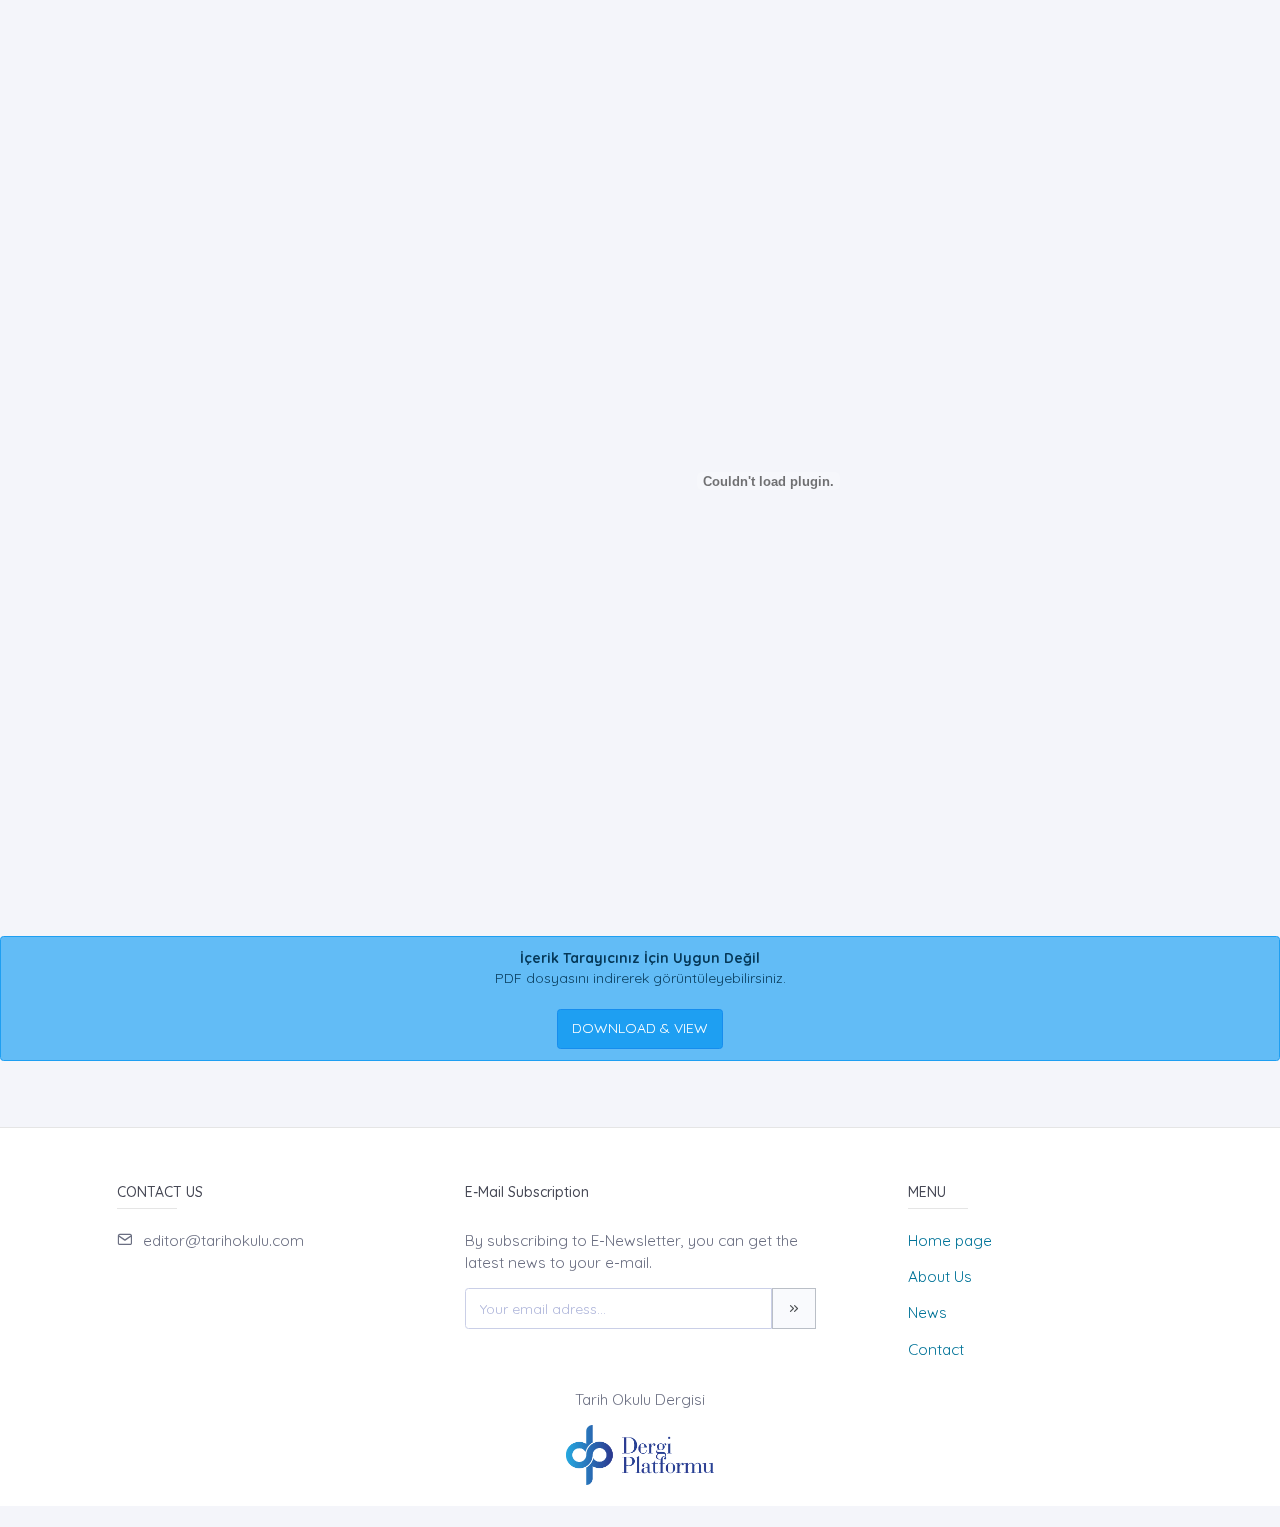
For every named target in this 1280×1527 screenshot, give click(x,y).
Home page (950, 1240)
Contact (936, 1349)
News (927, 1312)
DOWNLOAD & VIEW (640, 1028)
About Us (940, 1276)
